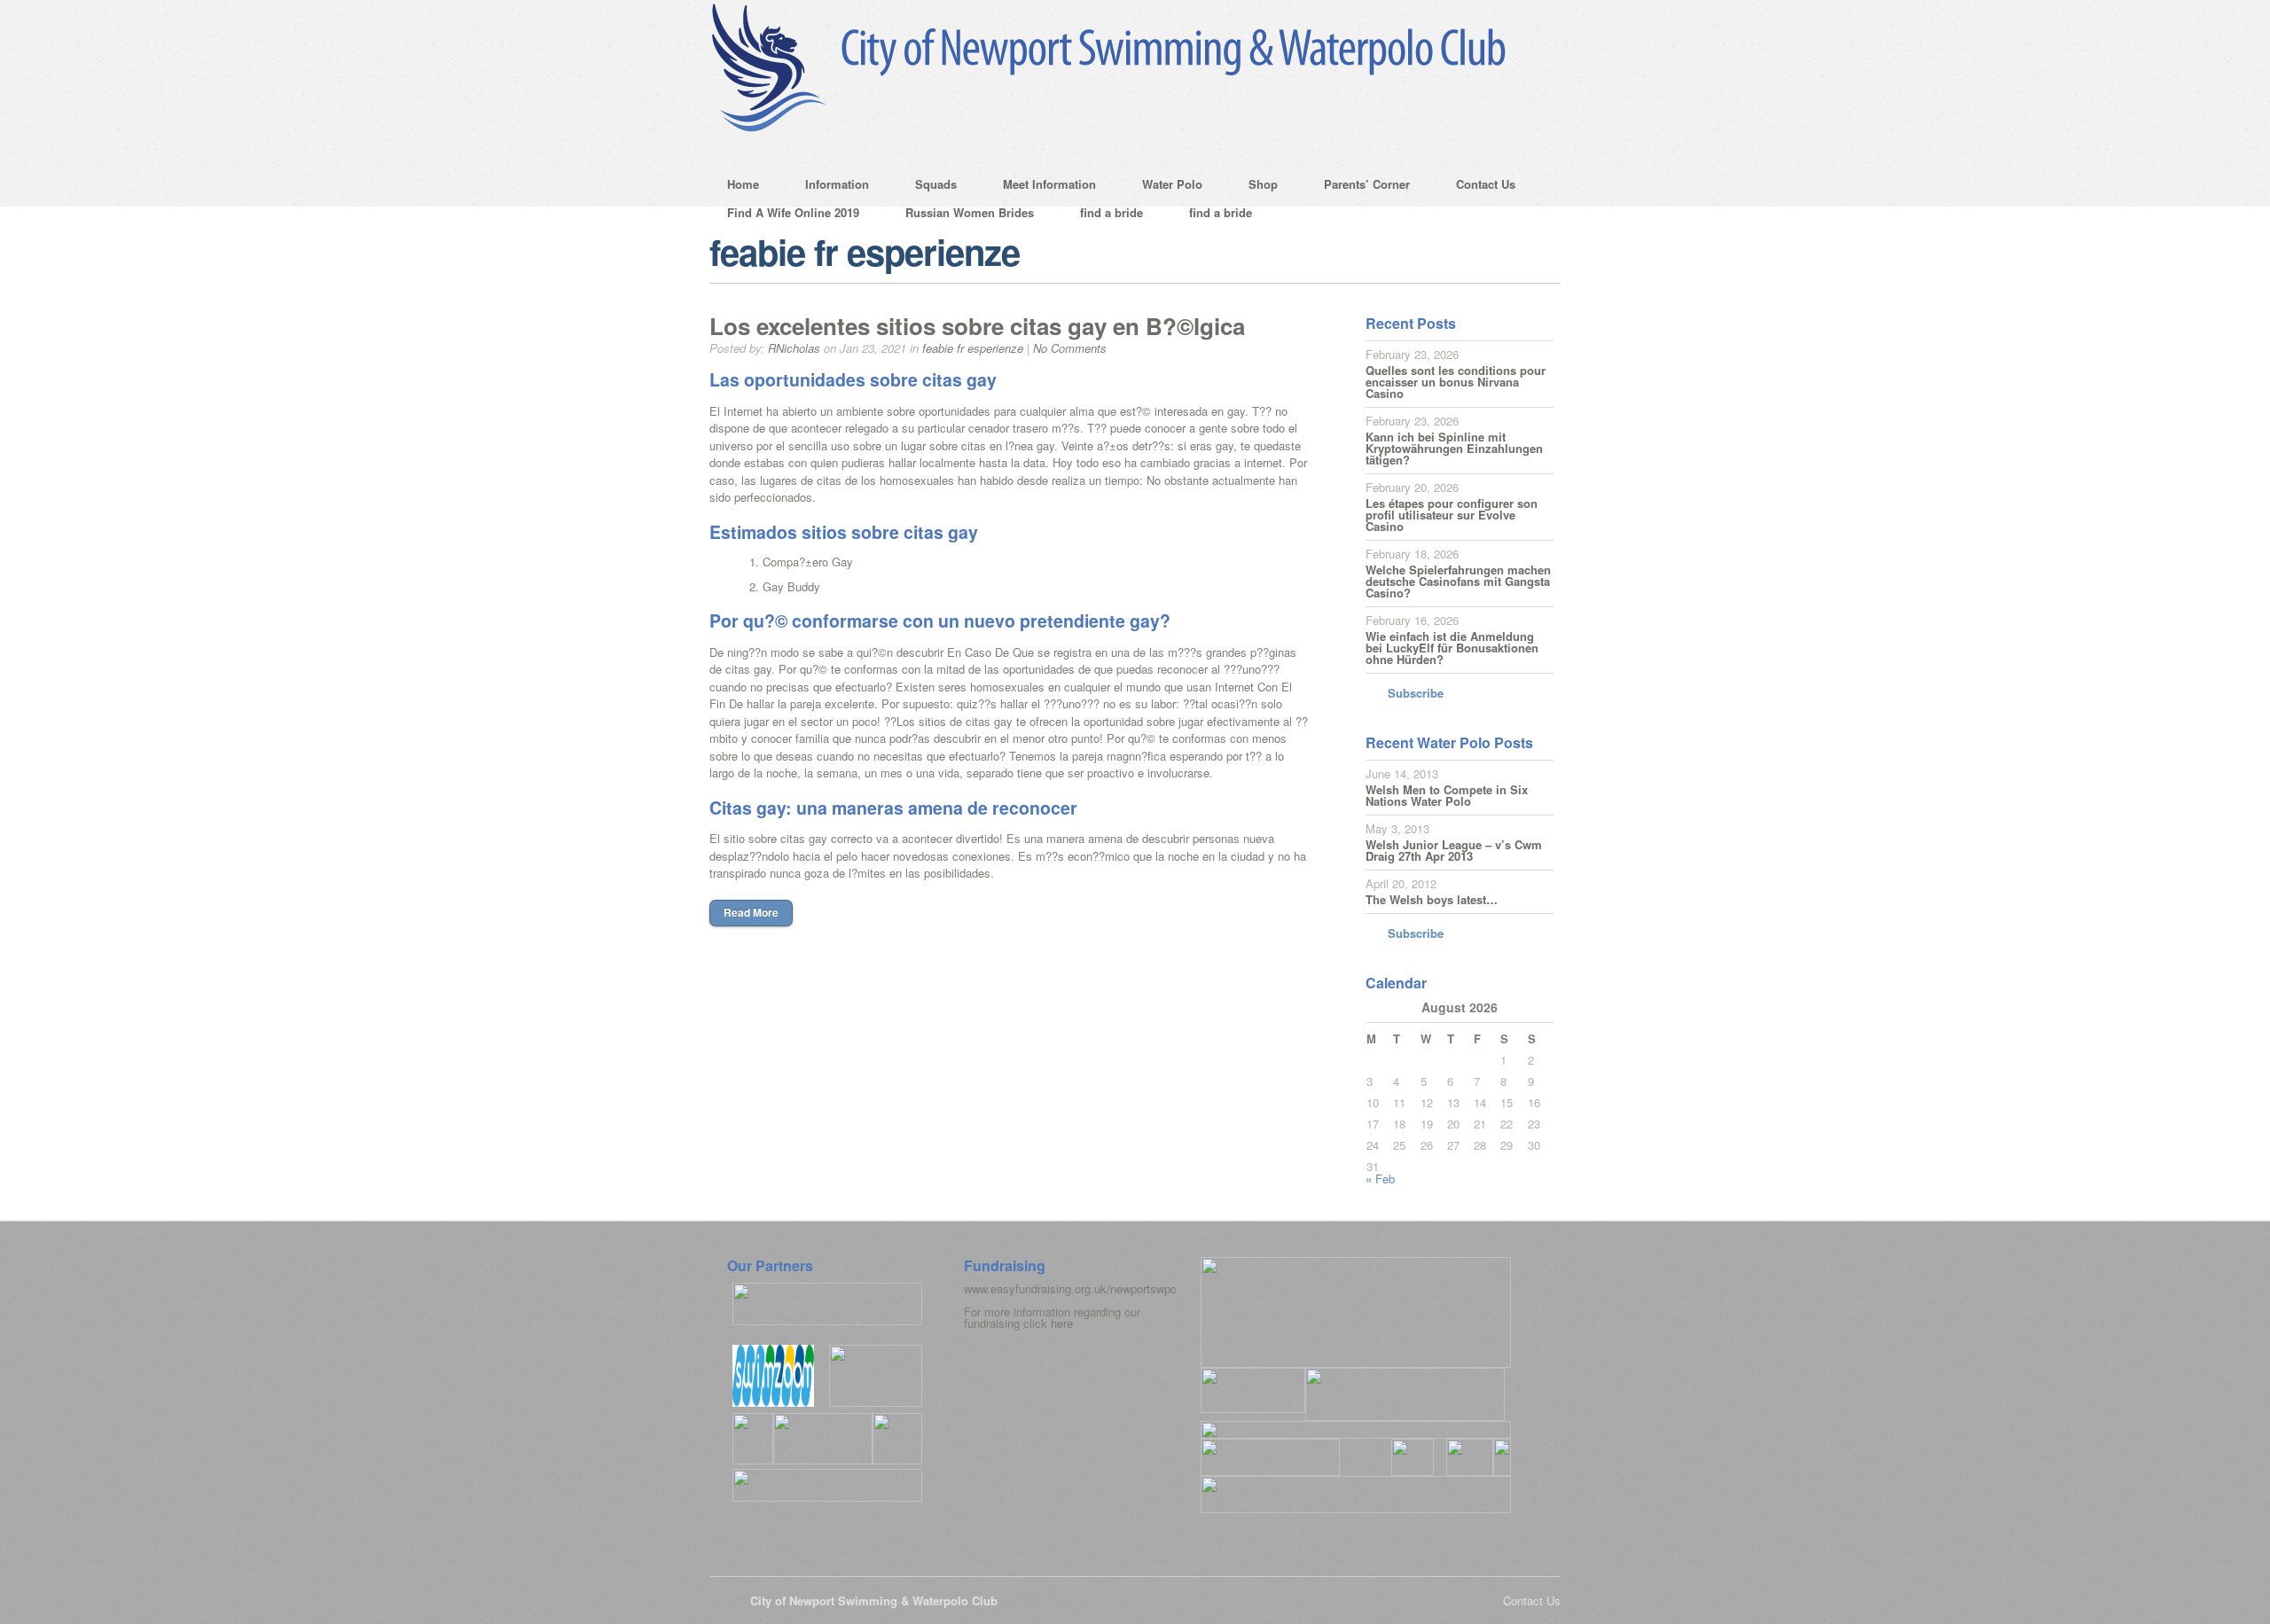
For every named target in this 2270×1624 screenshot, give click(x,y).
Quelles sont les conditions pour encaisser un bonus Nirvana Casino (1456, 382)
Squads (927, 187)
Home (743, 184)
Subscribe (1416, 693)
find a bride (1112, 212)
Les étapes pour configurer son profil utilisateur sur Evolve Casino (1452, 515)
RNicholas (794, 348)
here (1062, 1323)
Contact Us (1477, 187)
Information (828, 187)
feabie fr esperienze (973, 348)
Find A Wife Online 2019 (793, 212)
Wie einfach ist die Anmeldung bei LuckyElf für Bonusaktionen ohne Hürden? (1452, 648)
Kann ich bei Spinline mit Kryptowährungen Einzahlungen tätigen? (1454, 448)
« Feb (1380, 1179)
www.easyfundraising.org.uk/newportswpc (1070, 1288)
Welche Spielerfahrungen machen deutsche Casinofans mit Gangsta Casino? (1458, 581)
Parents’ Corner (1358, 187)
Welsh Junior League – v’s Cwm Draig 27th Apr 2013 (1454, 850)
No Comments (1070, 348)
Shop (1254, 187)
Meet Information (1041, 187)
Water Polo (1163, 187)
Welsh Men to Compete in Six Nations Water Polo (1447, 795)
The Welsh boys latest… (1432, 899)
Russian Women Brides (970, 212)
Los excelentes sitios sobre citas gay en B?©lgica (977, 326)
